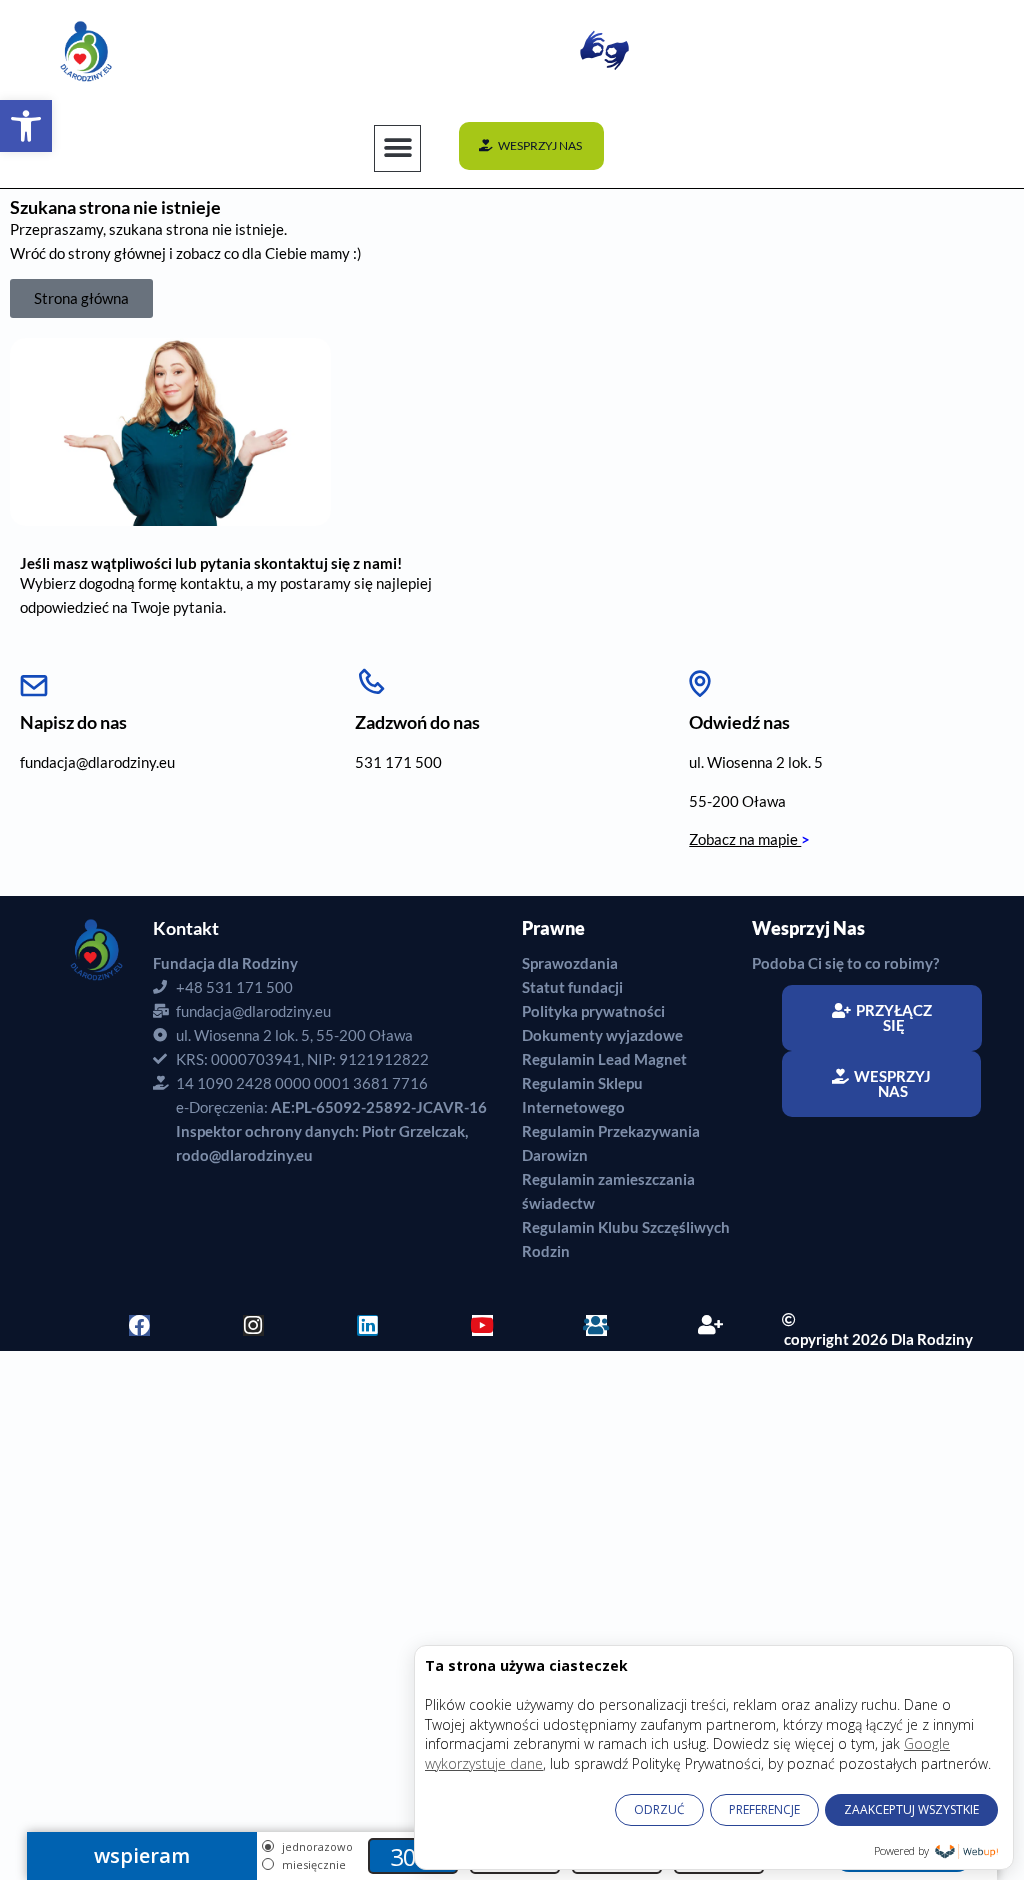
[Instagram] (253, 1325)
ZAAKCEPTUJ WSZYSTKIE (911, 1809)
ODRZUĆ (659, 1809)
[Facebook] (139, 1325)
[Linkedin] (367, 1325)
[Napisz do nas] (34, 678)
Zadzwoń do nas (417, 722)
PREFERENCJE (764, 1809)
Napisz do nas (73, 722)
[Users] (596, 1325)
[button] (26, 126)
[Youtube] (482, 1325)
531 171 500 (398, 762)
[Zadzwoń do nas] (371, 678)
